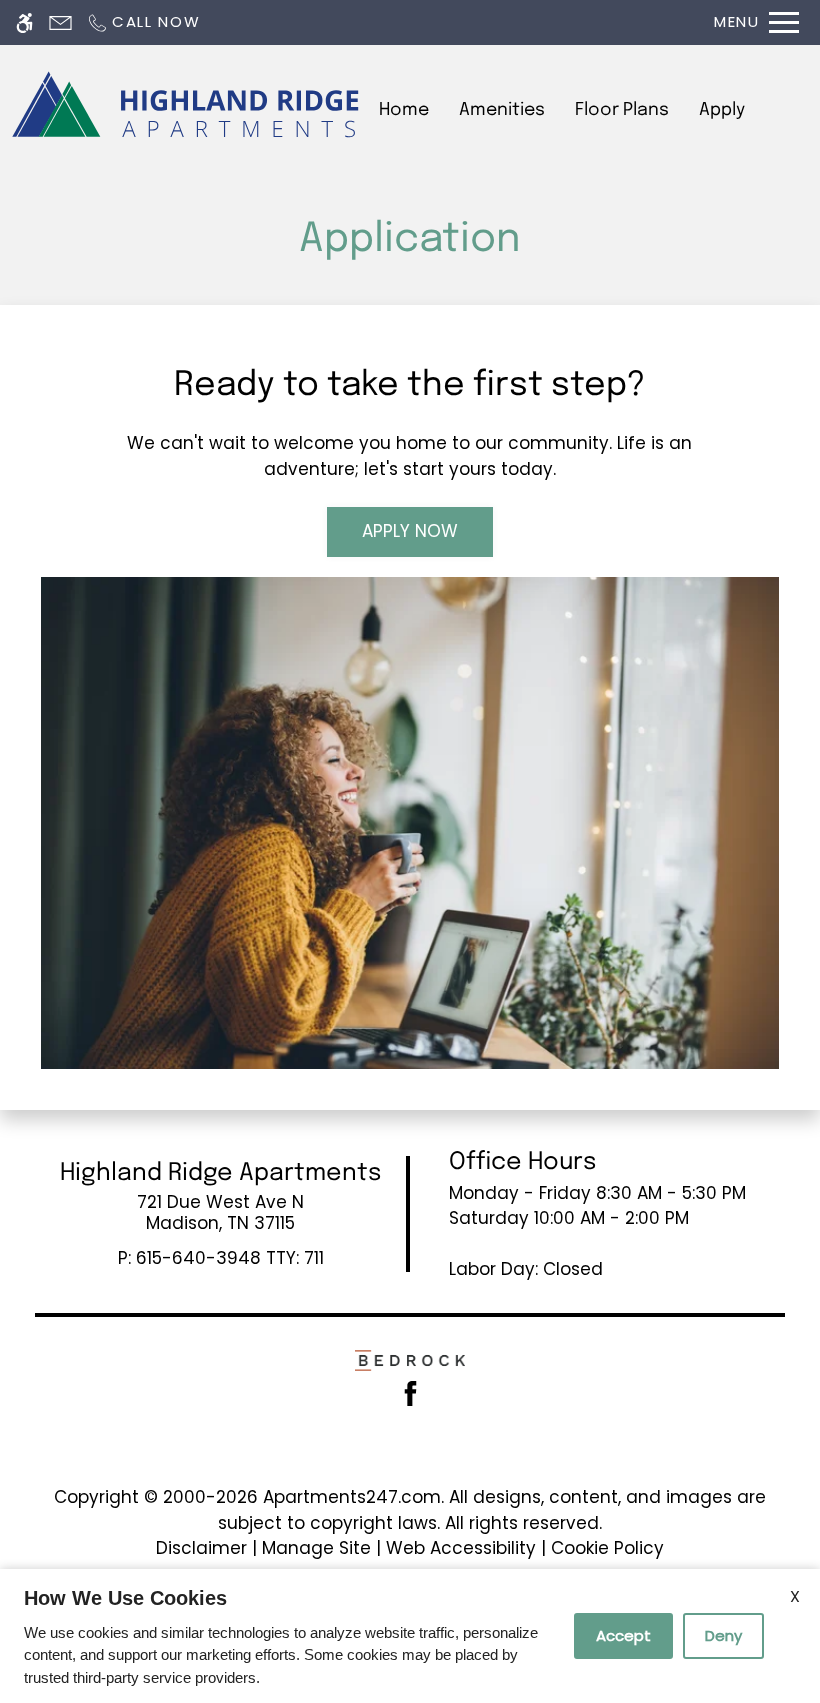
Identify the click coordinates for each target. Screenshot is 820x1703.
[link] (220, 1212)
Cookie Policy (607, 1548)
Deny (723, 1635)
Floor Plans (622, 110)
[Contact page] (60, 22)
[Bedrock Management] (410, 1359)
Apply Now (410, 531)
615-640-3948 (230, 1258)
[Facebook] (410, 1392)
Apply (722, 110)
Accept (623, 1635)
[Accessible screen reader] (24, 22)
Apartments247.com (352, 1497)
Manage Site (316, 1548)
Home (404, 110)
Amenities (502, 110)
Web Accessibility (461, 1548)
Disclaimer (201, 1548)
